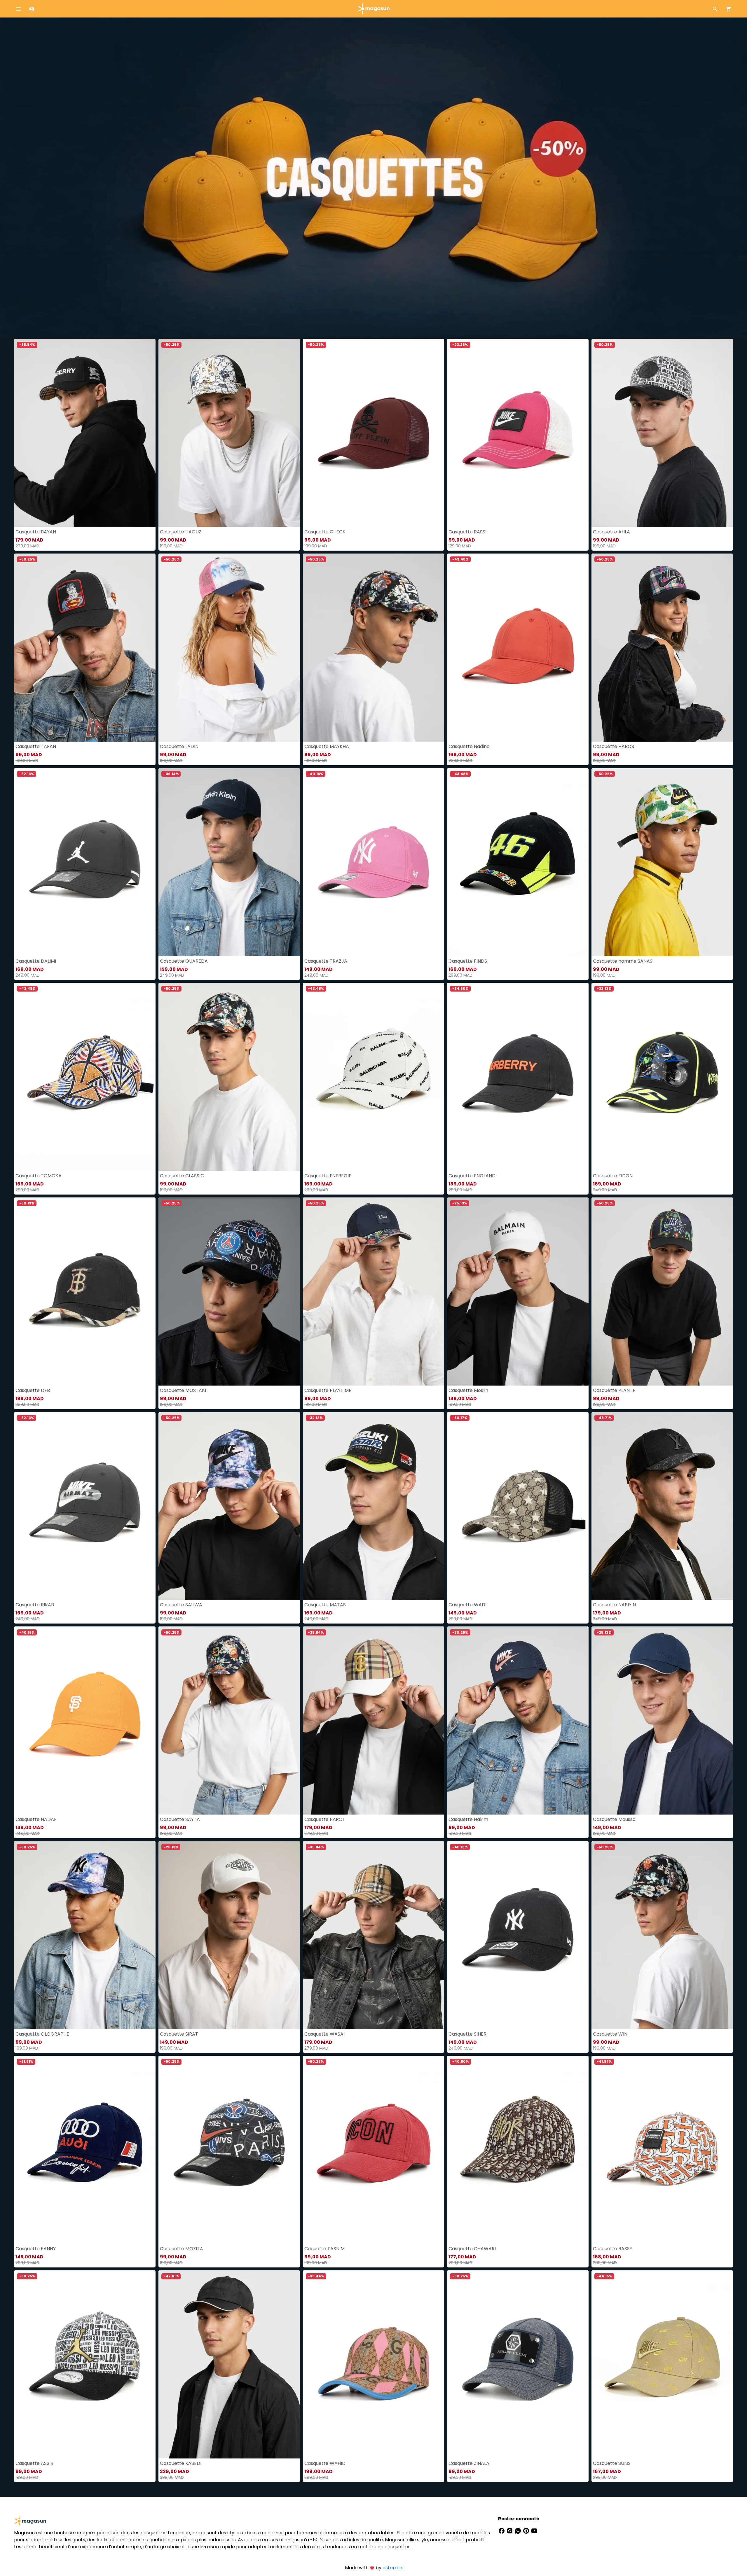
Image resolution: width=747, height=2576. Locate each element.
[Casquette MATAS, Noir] (374, 1506)
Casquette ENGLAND (472, 1176)
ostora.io (392, 2568)
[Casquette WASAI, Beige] (374, 1935)
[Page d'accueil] (373, 8)
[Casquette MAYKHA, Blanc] (374, 648)
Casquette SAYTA (180, 1819)
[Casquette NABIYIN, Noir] (662, 1506)
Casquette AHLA (611, 532)
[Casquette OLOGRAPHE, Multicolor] (85, 1935)
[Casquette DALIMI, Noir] (85, 862)
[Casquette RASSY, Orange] (662, 2150)
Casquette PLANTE (614, 1390)
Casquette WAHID (325, 2463)
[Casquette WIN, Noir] (662, 1935)
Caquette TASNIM (324, 2249)
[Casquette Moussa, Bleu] (662, 1720)
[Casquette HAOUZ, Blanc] (229, 433)
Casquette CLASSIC (182, 1176)
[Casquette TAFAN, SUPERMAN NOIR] (85, 648)
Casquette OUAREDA (184, 961)
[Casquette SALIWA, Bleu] (229, 1506)
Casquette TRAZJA (326, 961)
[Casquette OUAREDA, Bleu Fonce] (229, 862)
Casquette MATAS (325, 1605)
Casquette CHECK (325, 532)
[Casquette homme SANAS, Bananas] (662, 862)
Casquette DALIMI (36, 961)
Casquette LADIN (179, 746)
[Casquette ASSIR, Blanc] (85, 2364)
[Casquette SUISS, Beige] (662, 2364)
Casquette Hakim (468, 1819)
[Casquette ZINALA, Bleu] (518, 2364)
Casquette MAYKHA (327, 746)
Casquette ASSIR (34, 2463)
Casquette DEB (33, 1390)
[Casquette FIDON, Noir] (662, 1077)
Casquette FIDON (613, 1176)
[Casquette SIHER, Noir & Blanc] (518, 1935)
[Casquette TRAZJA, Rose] (374, 862)
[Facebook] (502, 2530)
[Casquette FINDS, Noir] (518, 862)
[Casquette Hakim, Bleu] (518, 1720)
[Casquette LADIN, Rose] (229, 648)
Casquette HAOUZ (181, 532)
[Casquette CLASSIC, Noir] (229, 1077)
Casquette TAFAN (36, 746)
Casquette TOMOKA (39, 1176)
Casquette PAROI (324, 1819)
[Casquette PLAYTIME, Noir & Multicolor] (374, 1291)
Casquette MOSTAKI (183, 1390)
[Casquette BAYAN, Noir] (85, 433)
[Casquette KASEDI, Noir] (229, 2364)
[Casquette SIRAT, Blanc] (229, 1935)
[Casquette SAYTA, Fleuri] (229, 1720)
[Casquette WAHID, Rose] (374, 2364)
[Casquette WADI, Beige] (518, 1506)
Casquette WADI (467, 1605)
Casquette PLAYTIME (328, 1390)
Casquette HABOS (614, 746)
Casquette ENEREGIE (328, 1176)
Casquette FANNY (36, 2249)
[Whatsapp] (519, 2530)
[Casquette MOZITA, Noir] (229, 2150)
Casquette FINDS (468, 961)
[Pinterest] (527, 2530)
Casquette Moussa (614, 1819)
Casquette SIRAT (179, 2034)
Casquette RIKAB (35, 1605)
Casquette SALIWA (181, 1605)
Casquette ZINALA (469, 2463)
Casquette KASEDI (181, 2463)
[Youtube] (534, 2530)
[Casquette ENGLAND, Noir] (518, 1077)
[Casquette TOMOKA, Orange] (85, 1077)
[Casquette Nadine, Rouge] (518, 648)
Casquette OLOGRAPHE (42, 2034)
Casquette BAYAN (36, 532)
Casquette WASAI (324, 2034)
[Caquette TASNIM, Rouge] (374, 2150)
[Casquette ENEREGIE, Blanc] (374, 1077)
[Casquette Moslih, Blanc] (518, 1291)
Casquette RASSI (467, 532)
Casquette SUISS (612, 2463)
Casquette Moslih (468, 1390)
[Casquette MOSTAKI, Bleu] (229, 1291)
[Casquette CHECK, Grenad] (374, 433)
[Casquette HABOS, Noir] (662, 648)
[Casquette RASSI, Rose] (518, 433)
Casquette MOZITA (181, 2249)
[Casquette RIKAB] (85, 1506)
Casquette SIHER (467, 2034)
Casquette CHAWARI (472, 2249)
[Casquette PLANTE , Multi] (662, 1291)
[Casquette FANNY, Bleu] (85, 2150)
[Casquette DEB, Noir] (85, 1291)
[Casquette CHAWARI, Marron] (518, 2150)
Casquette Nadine (469, 746)
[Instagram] (510, 2530)
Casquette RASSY (613, 2249)
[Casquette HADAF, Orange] (85, 1720)
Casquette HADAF (36, 1819)
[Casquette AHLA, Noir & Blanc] (662, 433)
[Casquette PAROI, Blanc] (374, 1720)
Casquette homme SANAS (623, 961)
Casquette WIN (610, 2034)
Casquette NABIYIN (614, 1605)
